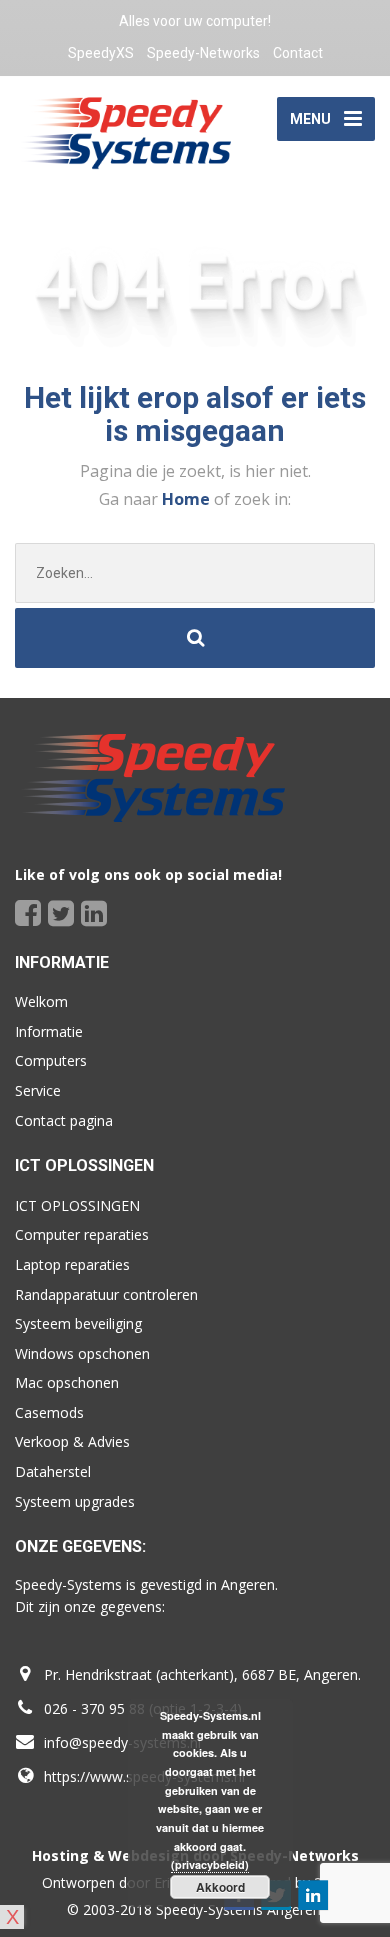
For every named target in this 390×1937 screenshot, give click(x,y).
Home (188, 499)
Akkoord (220, 1887)
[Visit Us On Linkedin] (312, 1894)
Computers (51, 1060)
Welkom (41, 1001)
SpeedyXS (101, 53)
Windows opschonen (82, 1353)
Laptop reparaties (72, 1264)
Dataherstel (53, 1471)
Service (38, 1090)
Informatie (49, 1031)
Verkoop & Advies (72, 1441)
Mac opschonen (67, 1382)
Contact (298, 53)
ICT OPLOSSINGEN (77, 1205)
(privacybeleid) (210, 1864)
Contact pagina (64, 1120)
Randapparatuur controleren (106, 1294)
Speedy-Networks (203, 53)
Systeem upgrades (75, 1501)
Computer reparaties (82, 1234)
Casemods (49, 1412)
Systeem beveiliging (78, 1323)
